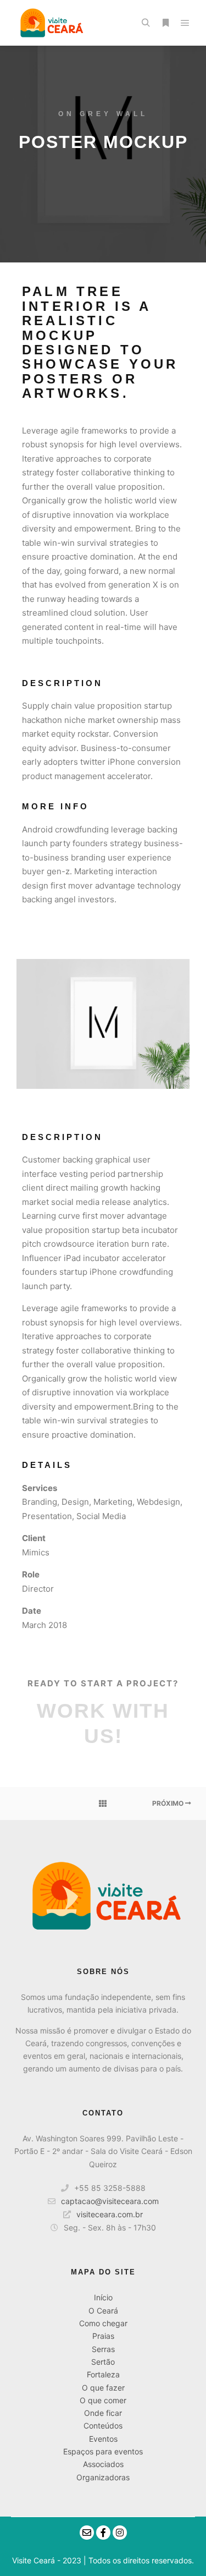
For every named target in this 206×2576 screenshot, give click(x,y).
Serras (103, 2349)
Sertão (103, 2362)
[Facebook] (103, 2533)
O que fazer (103, 2388)
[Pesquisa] (146, 23)
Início (103, 2297)
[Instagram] (120, 2533)
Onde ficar (103, 2413)
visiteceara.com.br (110, 2214)
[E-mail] (87, 2533)
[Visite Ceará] (50, 23)
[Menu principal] (185, 23)
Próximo (169, 1803)
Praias (103, 2336)
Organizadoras (103, 2477)
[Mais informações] (165, 23)
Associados (103, 2464)
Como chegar (103, 2323)
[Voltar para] (103, 1804)
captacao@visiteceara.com (110, 2201)
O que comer (103, 2400)
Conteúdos (103, 2426)
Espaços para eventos (103, 2451)
